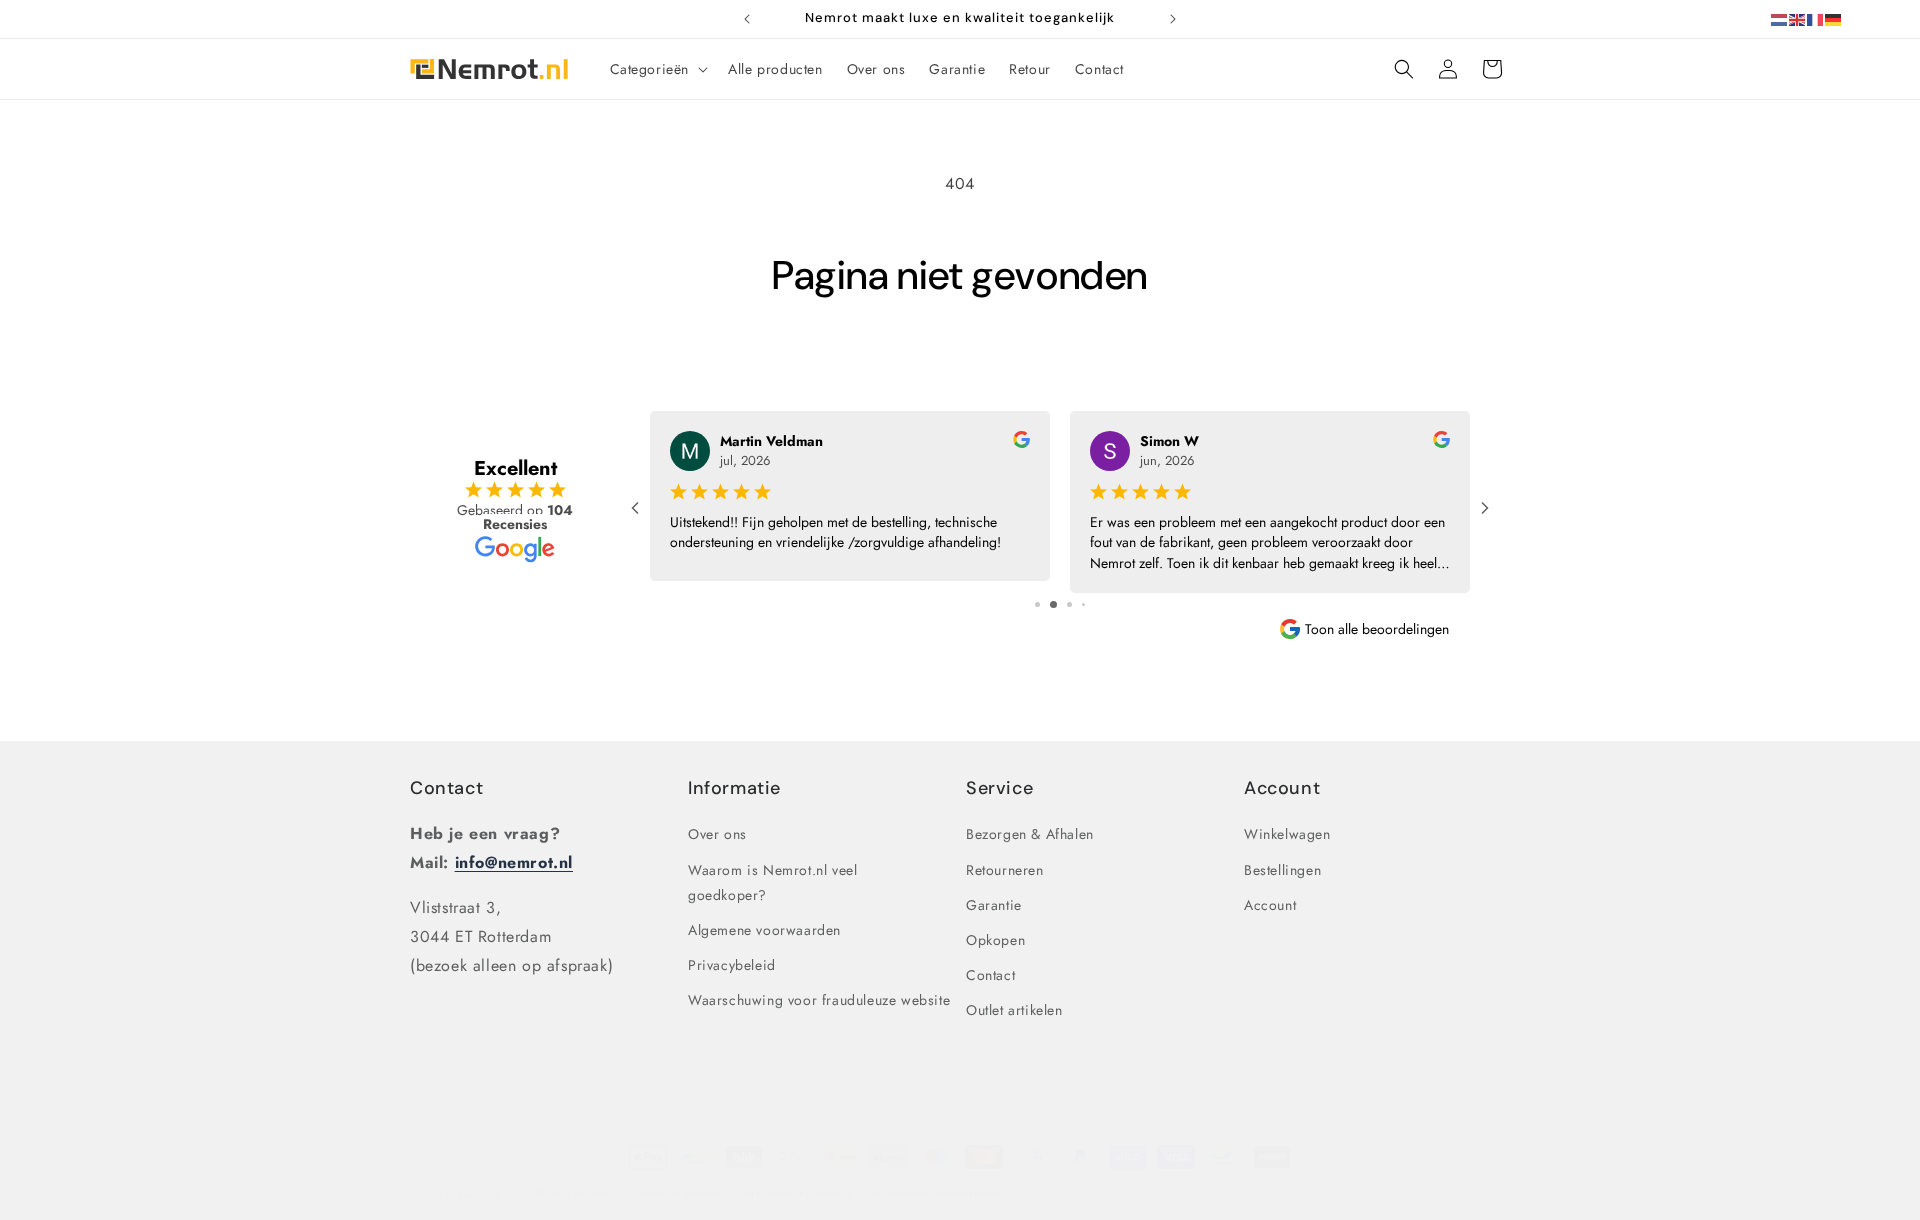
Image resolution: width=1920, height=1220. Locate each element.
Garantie (994, 905)
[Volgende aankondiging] (1173, 19)
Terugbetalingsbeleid (796, 1193)
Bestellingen (1282, 870)
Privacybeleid (732, 965)
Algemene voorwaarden (764, 930)
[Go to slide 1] (1037, 604)
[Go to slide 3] (1069, 604)
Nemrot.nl (486, 1194)
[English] (1798, 18)
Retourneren (1005, 870)
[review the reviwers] (1021, 443)
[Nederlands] (1780, 18)
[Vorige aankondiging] (747, 19)
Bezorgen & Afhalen (1030, 834)
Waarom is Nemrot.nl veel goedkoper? (772, 882)
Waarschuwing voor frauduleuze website (819, 1000)
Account (1270, 905)
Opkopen (995, 940)
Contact (446, 788)
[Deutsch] (1834, 18)
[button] (657, 69)
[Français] (1816, 18)
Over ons (717, 834)
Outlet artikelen (1014, 1010)
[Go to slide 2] (1053, 604)
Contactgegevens (673, 1193)
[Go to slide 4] (1083, 604)
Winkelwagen (1287, 834)
